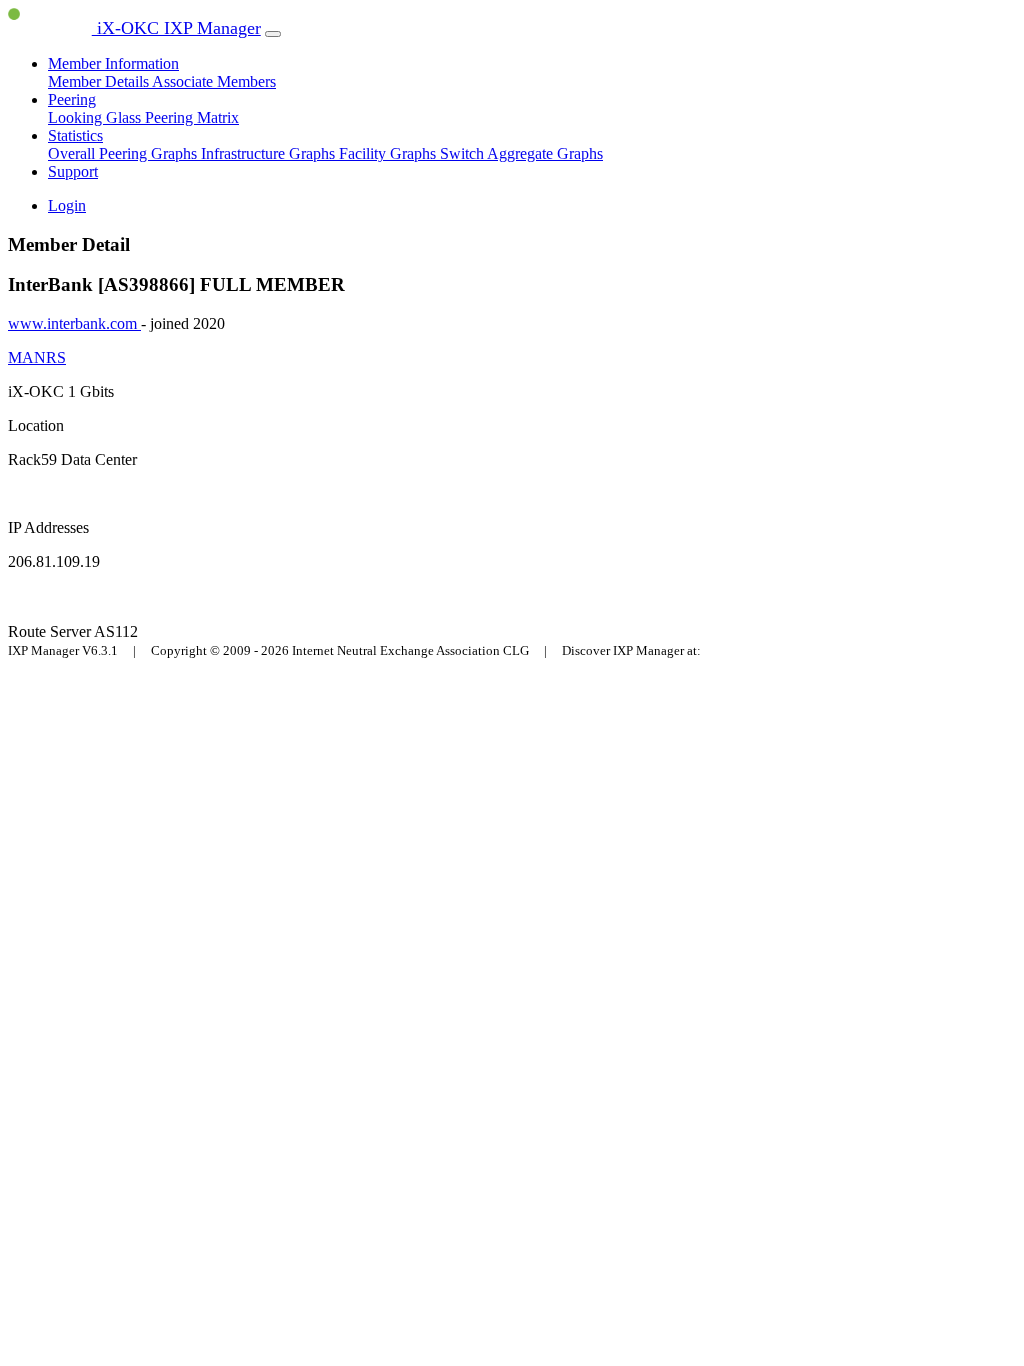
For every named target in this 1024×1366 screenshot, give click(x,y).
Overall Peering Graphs (124, 153)
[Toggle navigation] (273, 34)
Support (73, 171)
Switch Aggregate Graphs (521, 153)
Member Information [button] (113, 63)
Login (67, 205)
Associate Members (214, 81)
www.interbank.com (74, 323)
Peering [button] (72, 99)
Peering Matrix (192, 117)
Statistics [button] (75, 135)
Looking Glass (96, 117)
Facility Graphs (389, 153)
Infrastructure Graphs (270, 153)
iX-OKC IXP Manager (176, 28)
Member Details (100, 81)
